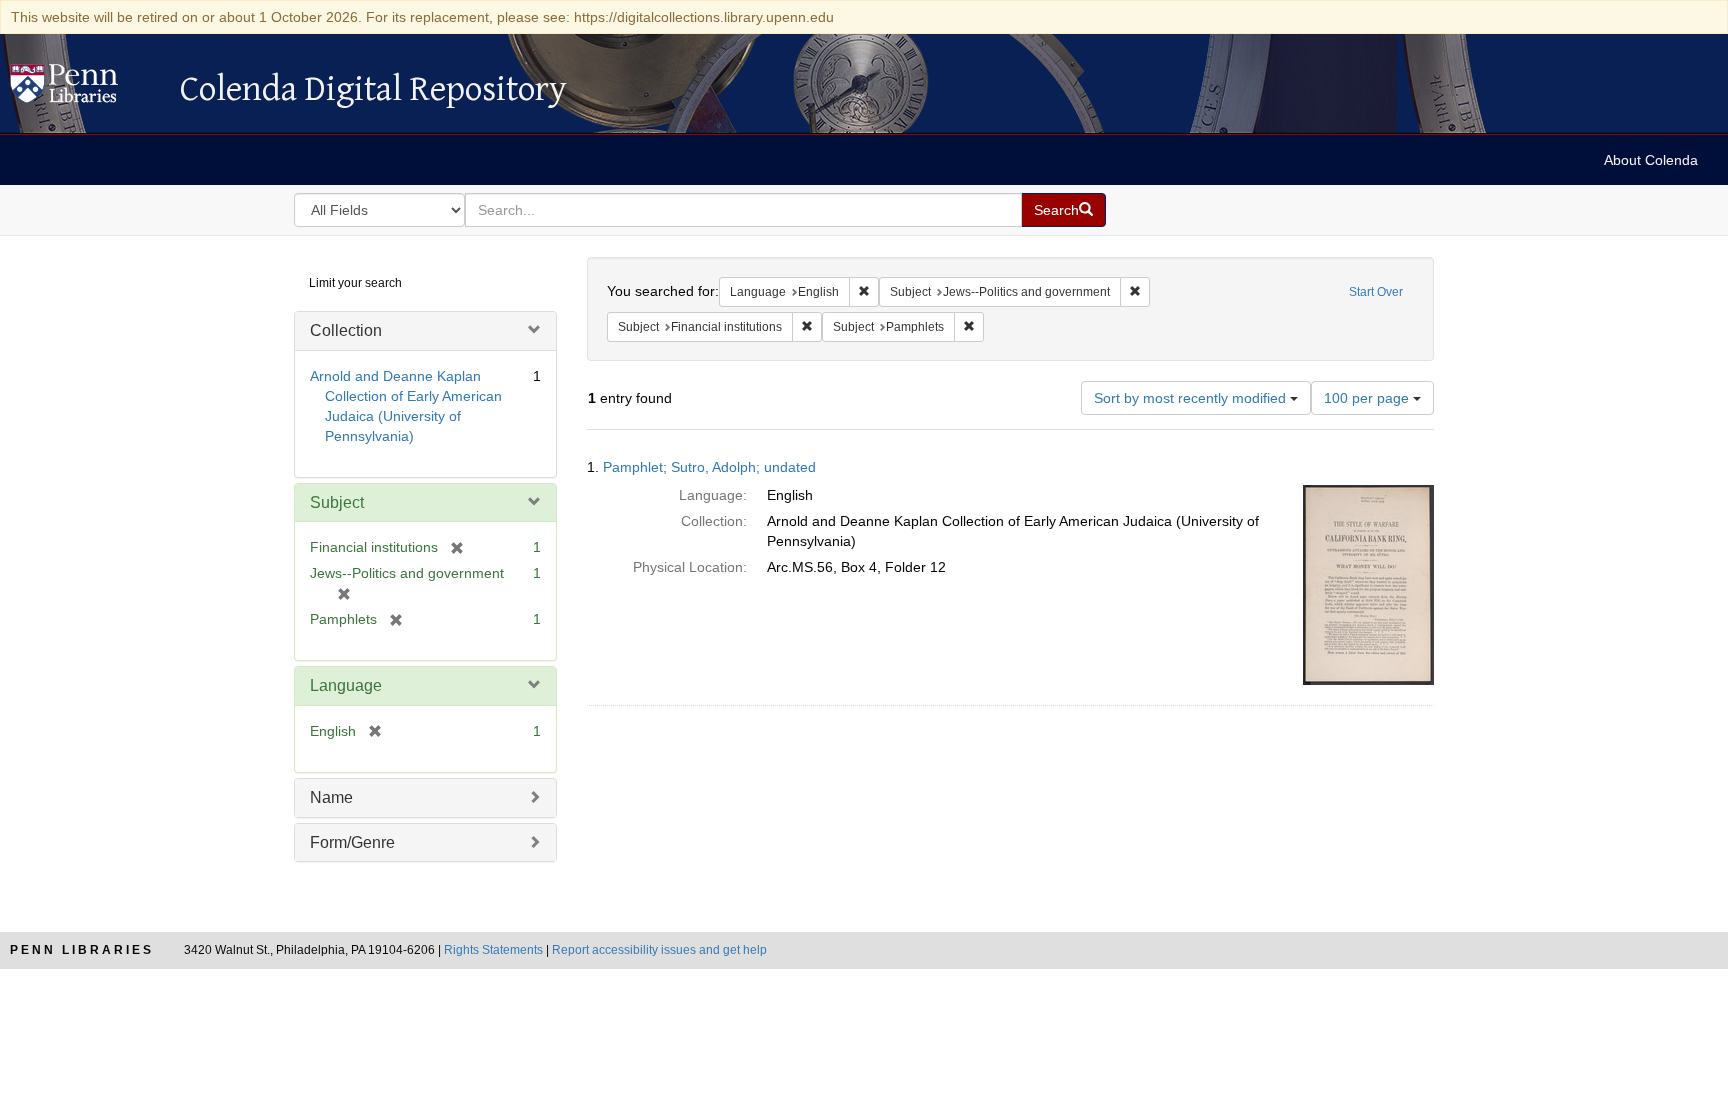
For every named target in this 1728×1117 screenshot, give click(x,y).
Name (331, 797)
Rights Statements (493, 950)
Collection (346, 330)
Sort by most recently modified (1192, 398)
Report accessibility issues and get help (659, 950)
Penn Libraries (82, 950)
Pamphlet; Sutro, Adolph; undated (709, 467)
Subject (337, 502)
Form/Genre (352, 842)
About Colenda (1651, 160)
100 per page (1368, 398)
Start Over (1376, 292)
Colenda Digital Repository (85, 89)
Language (346, 685)
